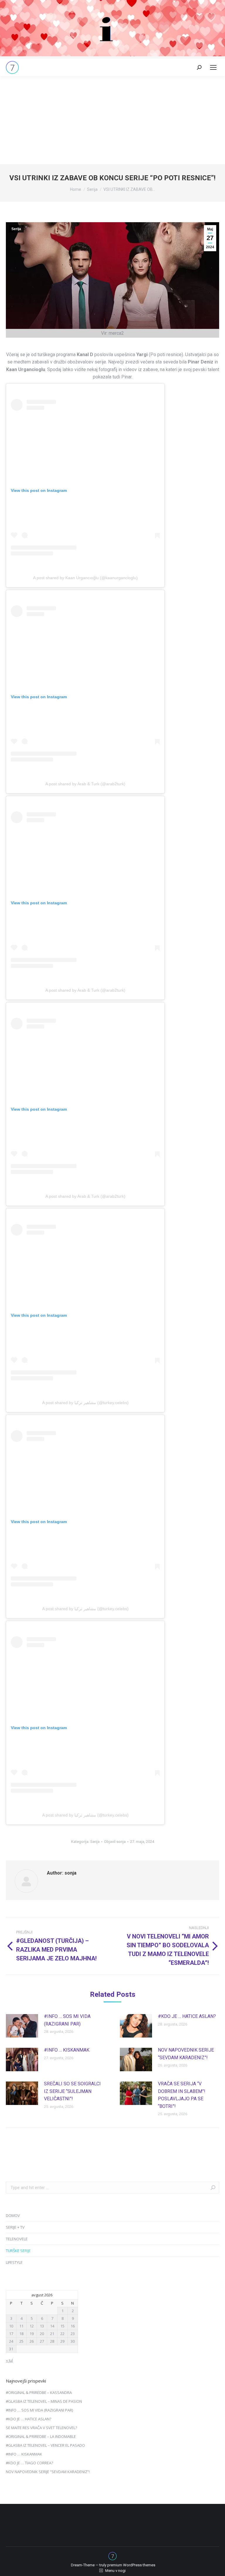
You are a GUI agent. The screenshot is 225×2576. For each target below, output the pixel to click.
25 (21, 2341)
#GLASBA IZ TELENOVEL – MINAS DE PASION (44, 2401)
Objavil (115, 1842)
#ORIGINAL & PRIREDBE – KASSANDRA (39, 2393)
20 (42, 2334)
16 (73, 2326)
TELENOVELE (17, 2239)
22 (62, 2334)
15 (62, 2326)
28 (52, 2341)
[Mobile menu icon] (213, 67)
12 (32, 2326)
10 (11, 2326)
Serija (16, 229)
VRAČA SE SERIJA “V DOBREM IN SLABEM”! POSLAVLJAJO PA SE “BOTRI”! (182, 2095)
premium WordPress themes (131, 2565)
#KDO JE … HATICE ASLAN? (187, 2016)
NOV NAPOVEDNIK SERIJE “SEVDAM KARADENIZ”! (186, 2054)
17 (11, 2334)
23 (73, 2334)
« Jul (9, 2360)
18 (21, 2334)
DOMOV (13, 2215)
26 (32, 2341)
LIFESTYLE (14, 2262)
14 (52, 2326)
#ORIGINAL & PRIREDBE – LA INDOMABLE (41, 2436)
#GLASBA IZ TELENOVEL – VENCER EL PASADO (45, 2445)
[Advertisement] (112, 120)
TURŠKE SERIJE (18, 2251)
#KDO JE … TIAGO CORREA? (29, 2463)
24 (11, 2341)
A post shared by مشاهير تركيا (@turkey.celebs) (85, 1403)
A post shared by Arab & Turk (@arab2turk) (85, 784)
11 (21, 2326)
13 (42, 2326)
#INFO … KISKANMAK (67, 2050)
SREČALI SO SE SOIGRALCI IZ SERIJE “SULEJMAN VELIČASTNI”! (72, 2091)
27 (42, 2341)
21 (52, 2334)
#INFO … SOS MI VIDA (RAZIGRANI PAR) (67, 2020)
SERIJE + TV (15, 2227)
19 (32, 2334)
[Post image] (22, 2026)
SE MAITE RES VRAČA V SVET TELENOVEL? (41, 2428)
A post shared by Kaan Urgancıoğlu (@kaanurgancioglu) (85, 578)
